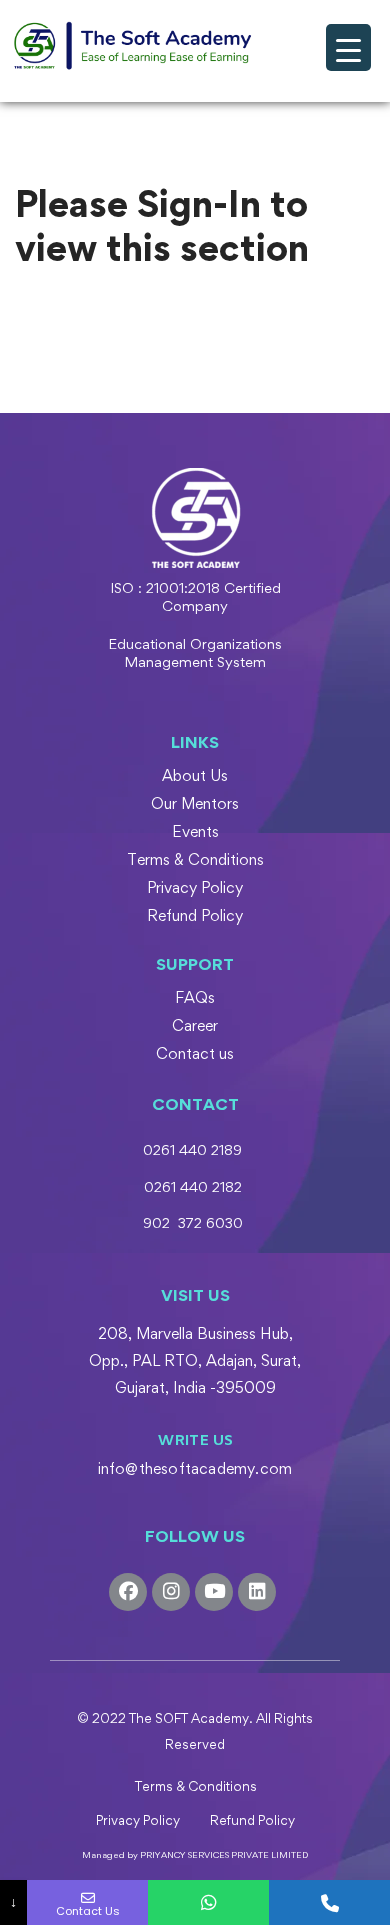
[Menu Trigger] (348, 47)
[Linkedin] (257, 1592)
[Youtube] (214, 1592)
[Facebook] (128, 1592)
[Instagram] (171, 1592)
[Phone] (329, 1902)
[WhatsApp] (208, 1902)
